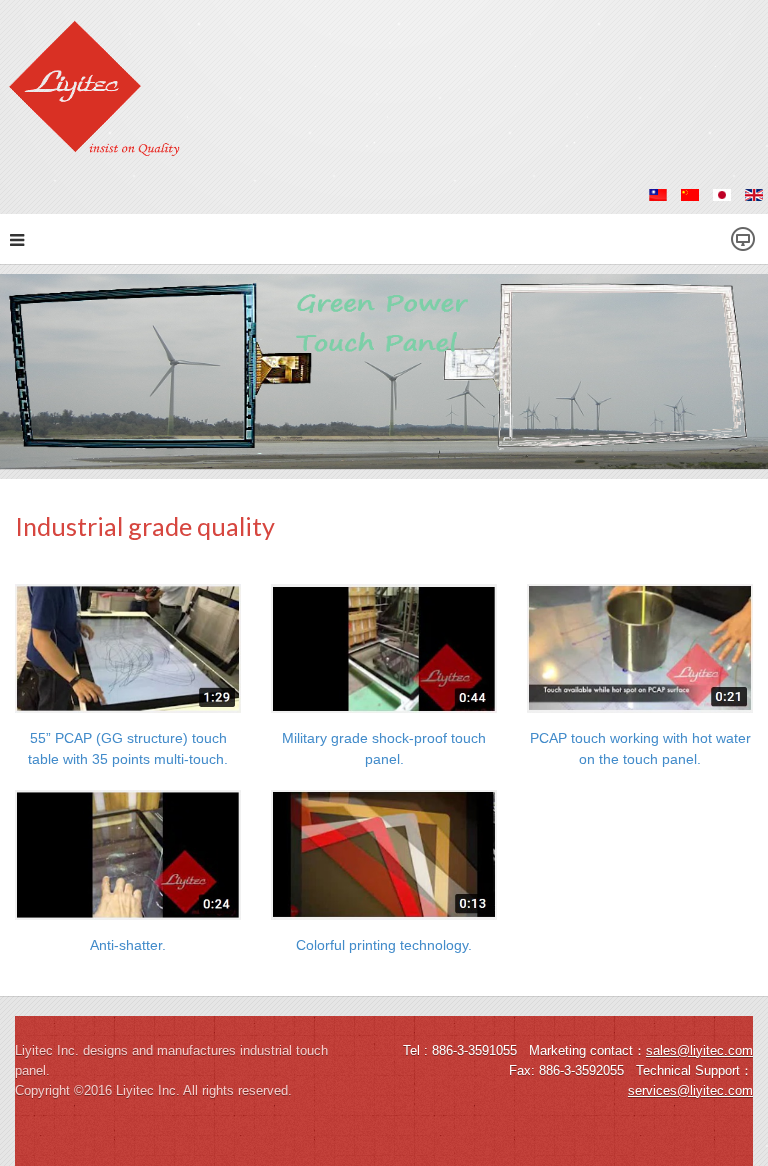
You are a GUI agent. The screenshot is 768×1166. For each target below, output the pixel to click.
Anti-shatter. (128, 945)
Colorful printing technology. (384, 945)
